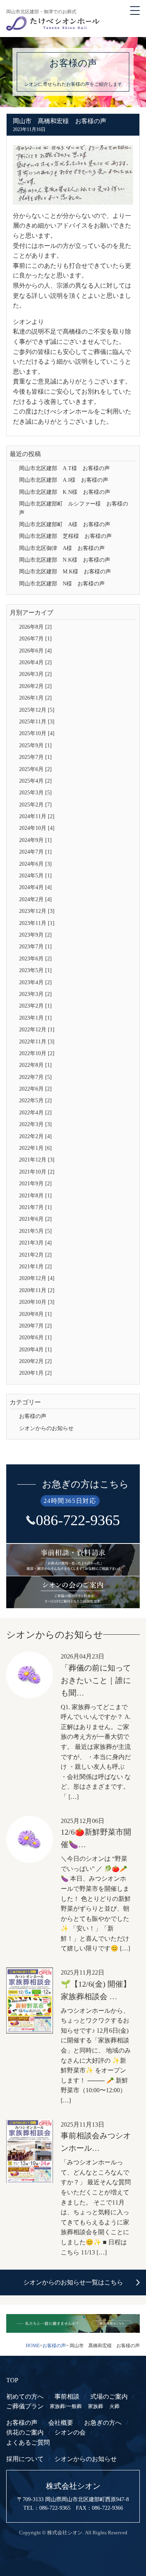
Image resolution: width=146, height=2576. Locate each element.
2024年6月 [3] (35, 864)
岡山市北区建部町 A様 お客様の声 (65, 524)
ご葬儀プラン (25, 2406)
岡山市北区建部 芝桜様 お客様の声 (65, 536)
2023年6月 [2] (35, 959)
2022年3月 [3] (35, 1124)
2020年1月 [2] (35, 1373)
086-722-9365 (78, 1520)
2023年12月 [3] (37, 911)
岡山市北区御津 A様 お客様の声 (62, 548)
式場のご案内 (109, 2397)
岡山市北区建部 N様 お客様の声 (62, 584)
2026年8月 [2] (35, 627)
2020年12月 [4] (37, 1278)
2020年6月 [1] (35, 1338)
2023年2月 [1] (35, 1006)
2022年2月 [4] (35, 1136)
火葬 (114, 2406)
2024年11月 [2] (37, 816)
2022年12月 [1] (37, 1030)
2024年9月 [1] (35, 840)
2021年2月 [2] (35, 1255)
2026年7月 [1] (35, 639)
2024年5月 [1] (35, 876)
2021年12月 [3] (37, 1160)
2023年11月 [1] (37, 923)
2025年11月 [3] (37, 722)
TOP (12, 2380)
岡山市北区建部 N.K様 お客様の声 (65, 560)
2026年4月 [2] (35, 662)
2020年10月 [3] (37, 1302)
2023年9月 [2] (35, 935)
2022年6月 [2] (35, 1089)
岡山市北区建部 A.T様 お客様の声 (64, 468)
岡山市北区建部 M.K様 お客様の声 (65, 572)
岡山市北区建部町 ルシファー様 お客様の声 (74, 508)
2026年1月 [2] (35, 698)
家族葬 (96, 2406)
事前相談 (67, 2397)
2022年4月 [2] (35, 1113)
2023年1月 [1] (35, 1018)
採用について (25, 2459)
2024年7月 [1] (35, 852)
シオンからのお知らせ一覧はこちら (73, 2282)
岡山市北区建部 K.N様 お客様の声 (65, 492)
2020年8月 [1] (35, 1314)
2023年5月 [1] (35, 970)
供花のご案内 (25, 2432)
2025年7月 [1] (35, 757)
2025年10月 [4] (37, 733)
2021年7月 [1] (35, 1207)
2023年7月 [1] (35, 947)
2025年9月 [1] (35, 745)
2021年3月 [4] (35, 1243)
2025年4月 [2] (35, 781)
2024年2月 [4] (35, 899)
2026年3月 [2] (35, 674)
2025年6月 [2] (35, 769)
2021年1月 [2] (35, 1267)
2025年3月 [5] (35, 793)
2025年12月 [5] (37, 710)
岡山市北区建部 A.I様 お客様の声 (64, 480)
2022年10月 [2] (37, 1053)
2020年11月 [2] (37, 1290)
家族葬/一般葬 (66, 2406)
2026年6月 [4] (35, 651)
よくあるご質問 (28, 2443)
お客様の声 (33, 1416)
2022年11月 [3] (37, 1042)
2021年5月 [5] (35, 1231)
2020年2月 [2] (35, 1361)
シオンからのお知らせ (46, 1428)
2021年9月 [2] (35, 1184)
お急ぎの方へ (103, 2423)
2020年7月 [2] (35, 1326)
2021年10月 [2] (37, 1172)
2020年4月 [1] (35, 1350)
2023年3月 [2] (35, 994)
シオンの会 (70, 2432)
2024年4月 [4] (35, 887)
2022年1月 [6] (35, 1148)
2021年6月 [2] (35, 1219)
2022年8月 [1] (35, 1065)
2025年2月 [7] (35, 805)
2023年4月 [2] (35, 982)
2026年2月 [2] (35, 686)
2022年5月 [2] (35, 1101)
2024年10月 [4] (37, 828)
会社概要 (61, 2423)
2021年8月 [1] (35, 1196)
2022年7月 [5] (35, 1077)
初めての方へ (25, 2397)
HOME (33, 2346)
